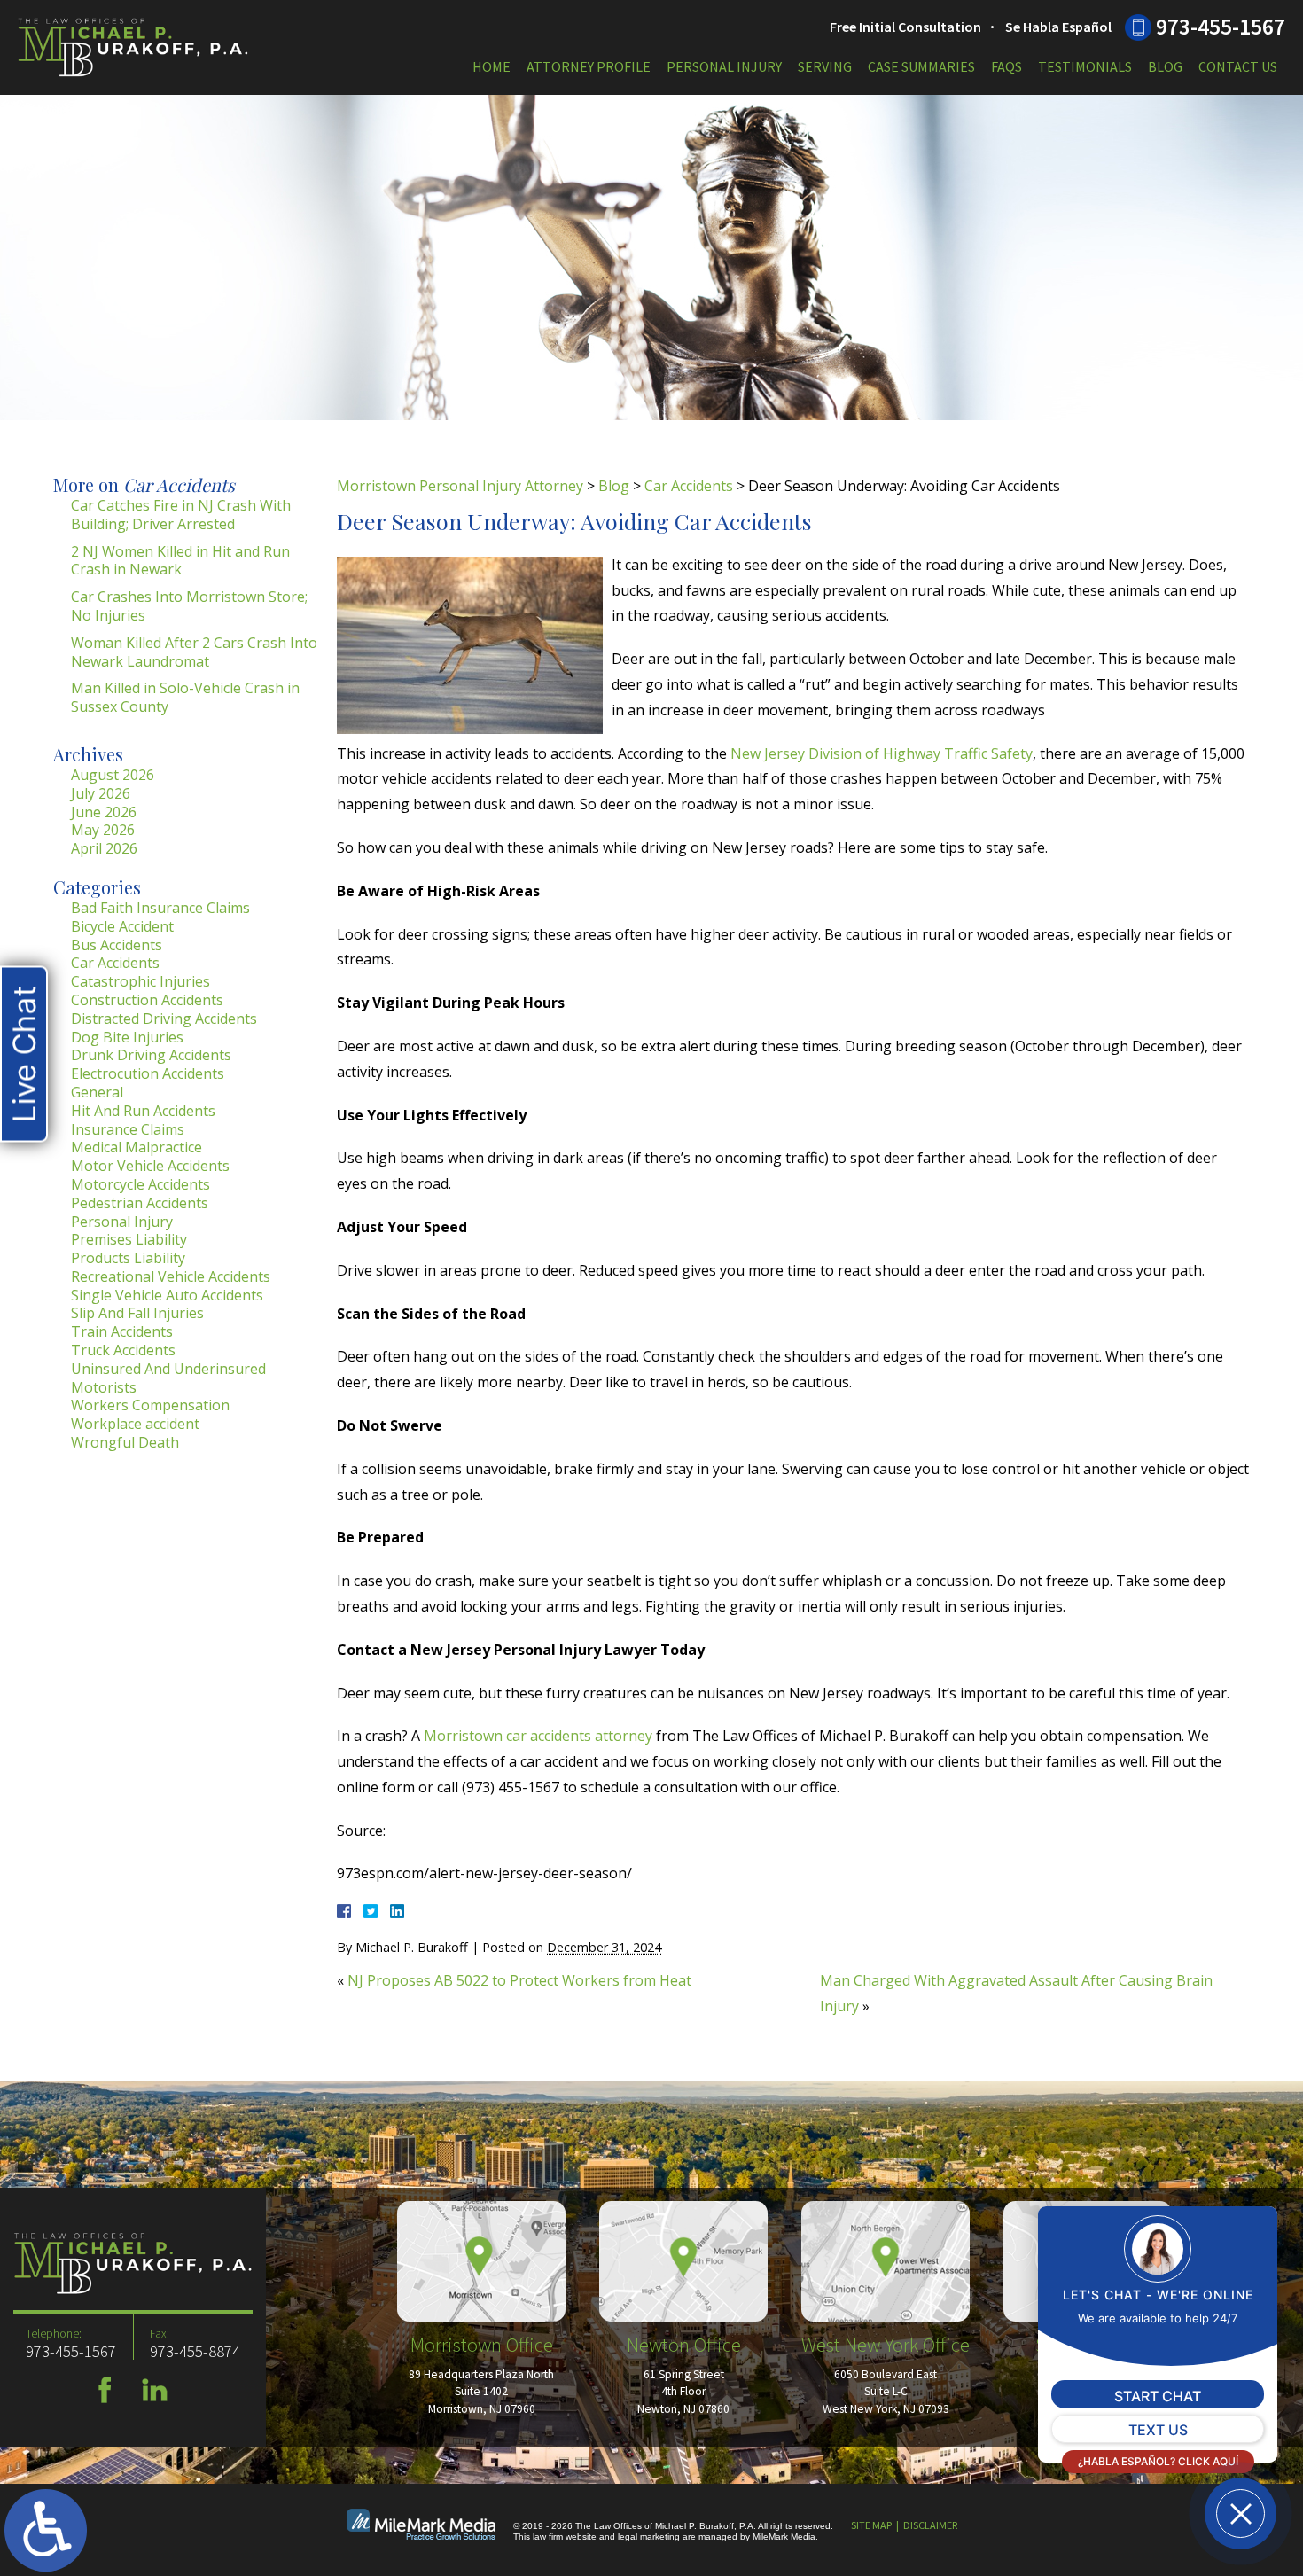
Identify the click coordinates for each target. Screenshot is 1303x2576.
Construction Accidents (147, 1000)
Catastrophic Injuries (140, 981)
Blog (1165, 66)
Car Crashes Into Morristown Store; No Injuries (189, 606)
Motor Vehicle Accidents (150, 1166)
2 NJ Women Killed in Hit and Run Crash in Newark (180, 561)
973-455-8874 (195, 2351)
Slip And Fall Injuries (137, 1313)
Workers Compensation (150, 1405)
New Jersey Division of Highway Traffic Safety (882, 753)
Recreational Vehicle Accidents (171, 1276)
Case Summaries (921, 66)
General (97, 1092)
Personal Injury (724, 66)
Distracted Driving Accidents (164, 1019)
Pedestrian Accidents (140, 1203)
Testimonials (1085, 66)
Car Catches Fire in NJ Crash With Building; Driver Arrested (181, 515)
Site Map (871, 2525)
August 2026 (113, 775)
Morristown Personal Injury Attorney (460, 486)
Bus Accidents (117, 945)
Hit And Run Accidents (143, 1111)
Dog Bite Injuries (127, 1037)
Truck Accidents (123, 1350)
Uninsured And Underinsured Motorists (168, 1378)
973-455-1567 (1221, 27)
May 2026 (103, 830)
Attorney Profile (589, 66)
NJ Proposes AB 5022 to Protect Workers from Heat (519, 1980)
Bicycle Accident (122, 926)
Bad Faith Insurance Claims (160, 908)
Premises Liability (129, 1239)
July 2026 (101, 793)
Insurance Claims (128, 1129)
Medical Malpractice (137, 1147)
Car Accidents (689, 486)
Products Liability (128, 1258)
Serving (825, 66)
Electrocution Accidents (148, 1073)
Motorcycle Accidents (140, 1184)
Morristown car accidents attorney (538, 1736)
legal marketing (649, 2537)
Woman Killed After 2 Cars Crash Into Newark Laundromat (194, 652)
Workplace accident (135, 1424)
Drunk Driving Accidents (151, 1055)
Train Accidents (122, 1331)
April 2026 (104, 848)
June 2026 (104, 812)
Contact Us (1238, 66)
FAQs (1007, 66)
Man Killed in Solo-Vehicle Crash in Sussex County (185, 697)
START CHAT (1158, 2396)
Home (492, 66)
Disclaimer (930, 2525)
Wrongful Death (125, 1442)
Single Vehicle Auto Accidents (167, 1295)
